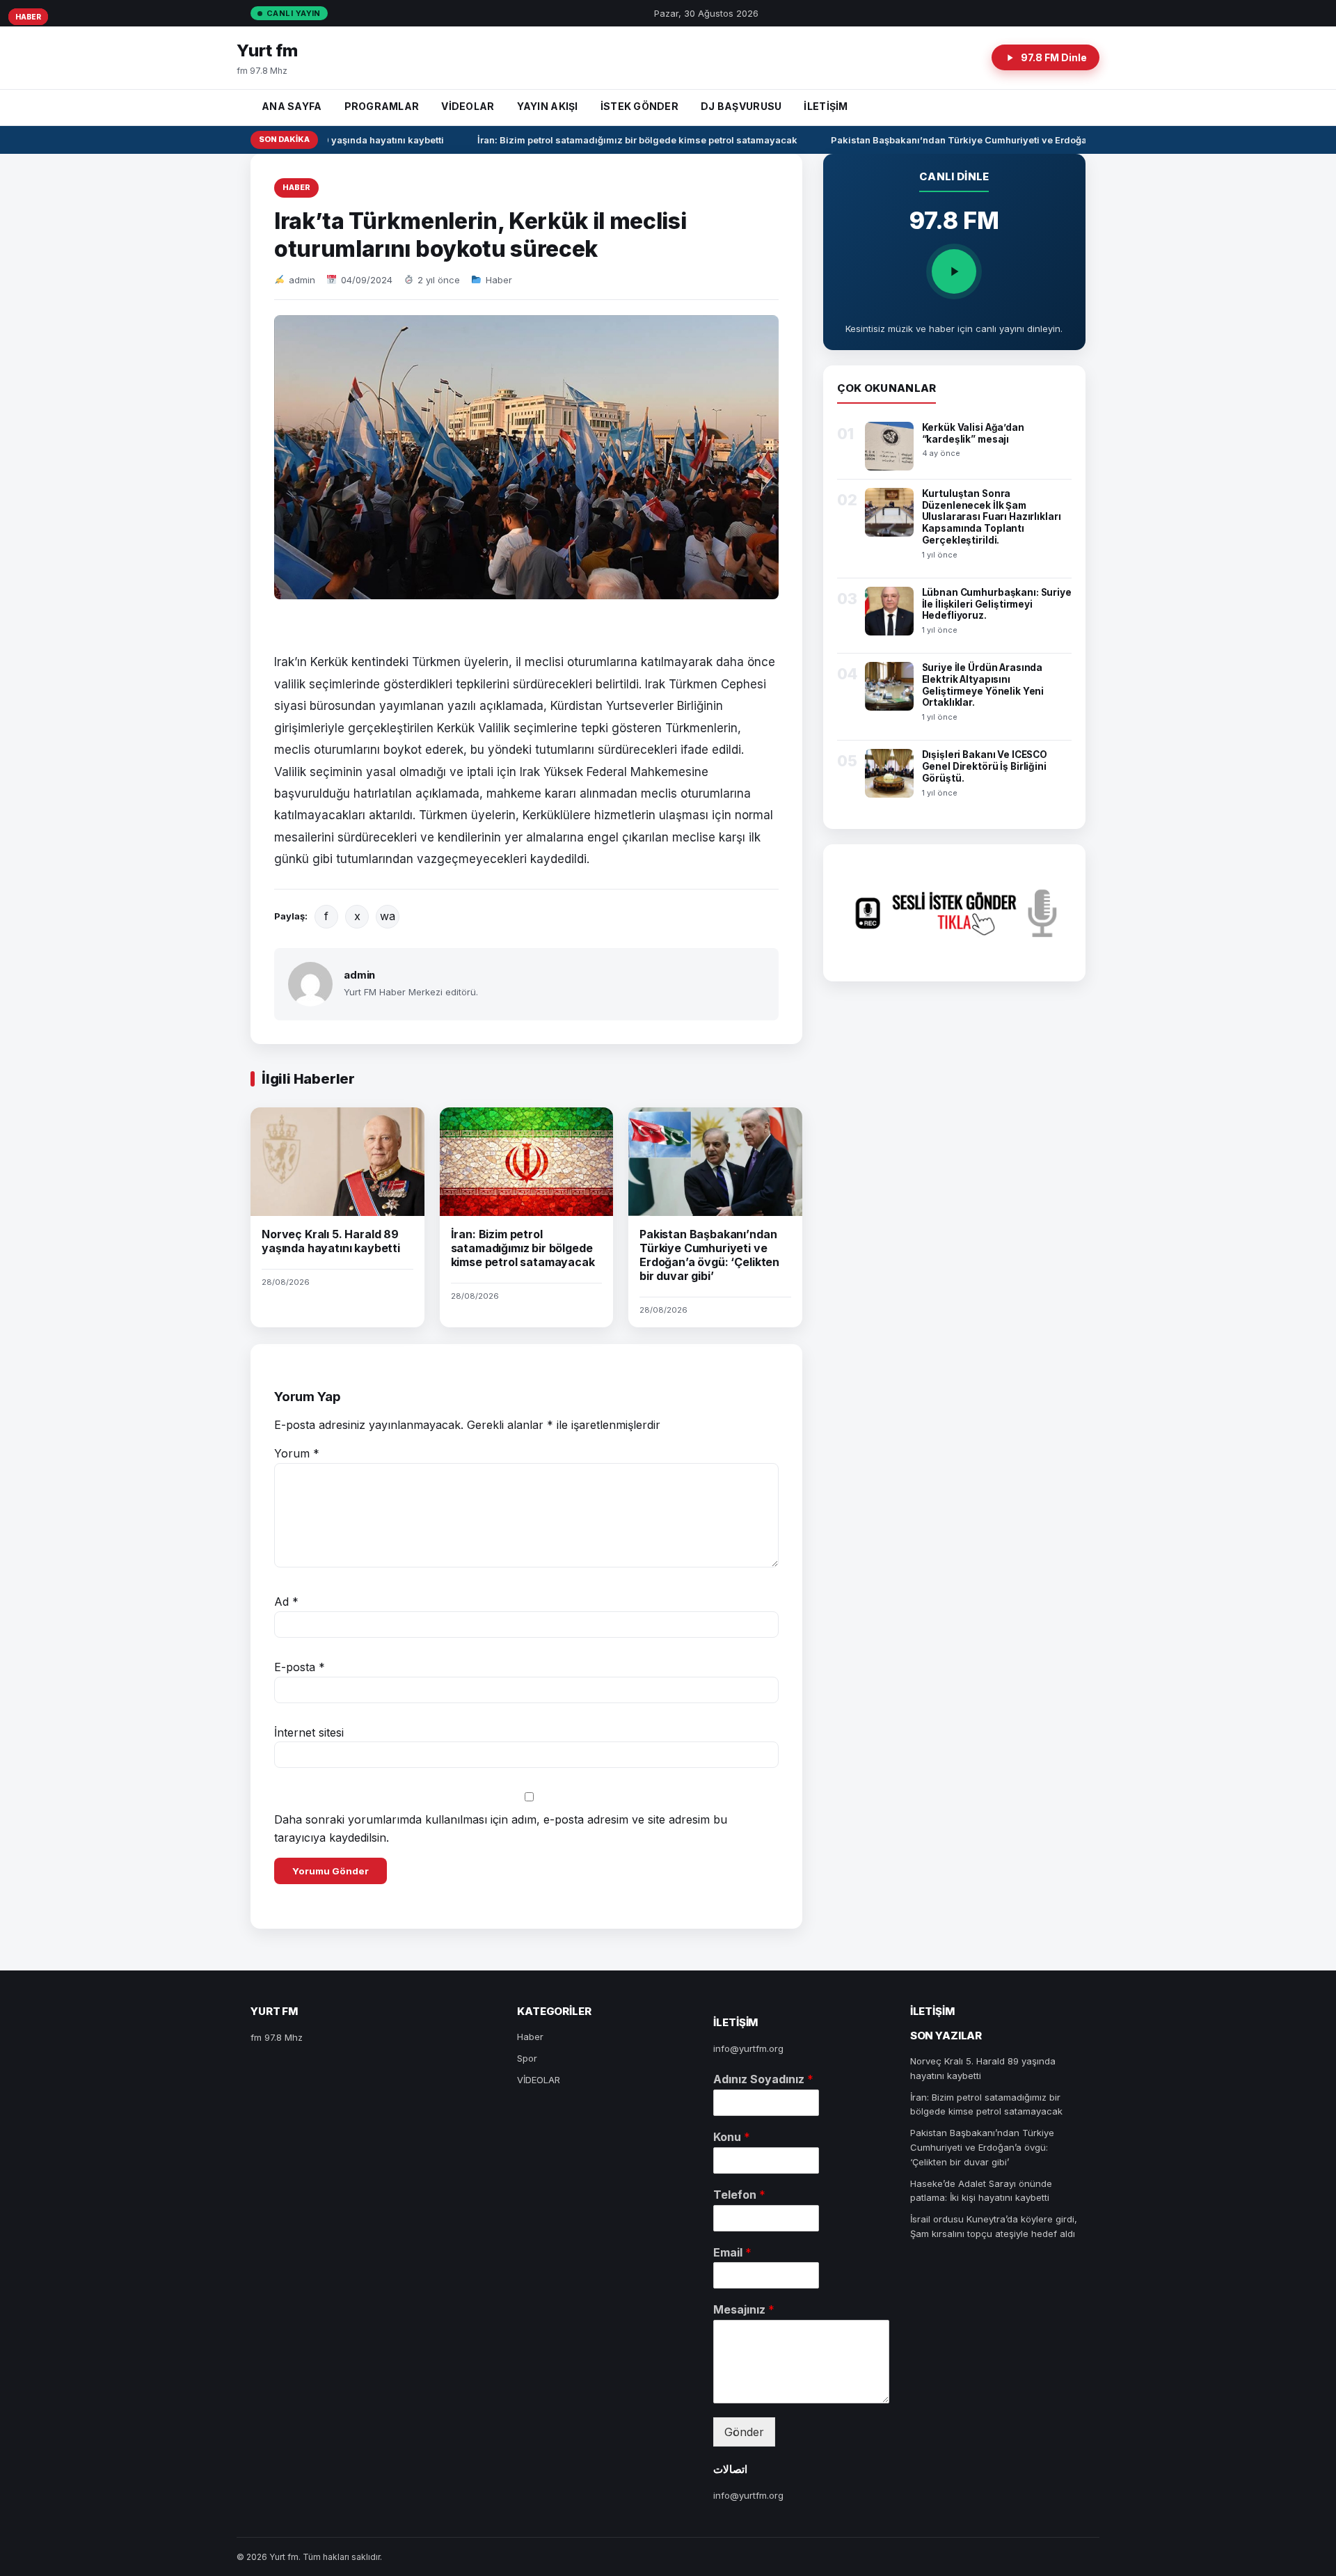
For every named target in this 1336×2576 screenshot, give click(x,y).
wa (388, 916)
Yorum (297, 1453)
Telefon (739, 2195)
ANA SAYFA (292, 106)
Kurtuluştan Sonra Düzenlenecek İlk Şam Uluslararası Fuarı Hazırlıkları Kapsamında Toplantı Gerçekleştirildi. (992, 517)
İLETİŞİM (826, 106)
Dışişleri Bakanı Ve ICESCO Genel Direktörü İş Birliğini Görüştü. (985, 766)
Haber (296, 187)
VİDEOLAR (468, 106)
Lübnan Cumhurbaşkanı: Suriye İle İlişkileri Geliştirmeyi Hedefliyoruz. (997, 604)
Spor (527, 2058)
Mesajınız (744, 2309)
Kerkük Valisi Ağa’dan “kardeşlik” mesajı (973, 433)
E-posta (300, 1667)
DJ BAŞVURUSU (741, 106)
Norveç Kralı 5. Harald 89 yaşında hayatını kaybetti (331, 1241)
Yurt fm (267, 50)
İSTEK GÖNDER (639, 106)
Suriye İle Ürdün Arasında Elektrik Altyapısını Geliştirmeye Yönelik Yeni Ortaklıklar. (983, 685)
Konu (732, 2137)
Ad (286, 1602)
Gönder (744, 2432)
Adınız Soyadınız (763, 2079)
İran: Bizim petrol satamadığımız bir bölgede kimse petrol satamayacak (619, 140)
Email (732, 2252)
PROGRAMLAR (382, 106)
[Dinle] (954, 271)
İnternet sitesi (309, 1732)
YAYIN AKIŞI (548, 106)
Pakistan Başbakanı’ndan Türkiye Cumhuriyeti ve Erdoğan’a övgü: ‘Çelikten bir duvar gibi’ (1015, 140)
